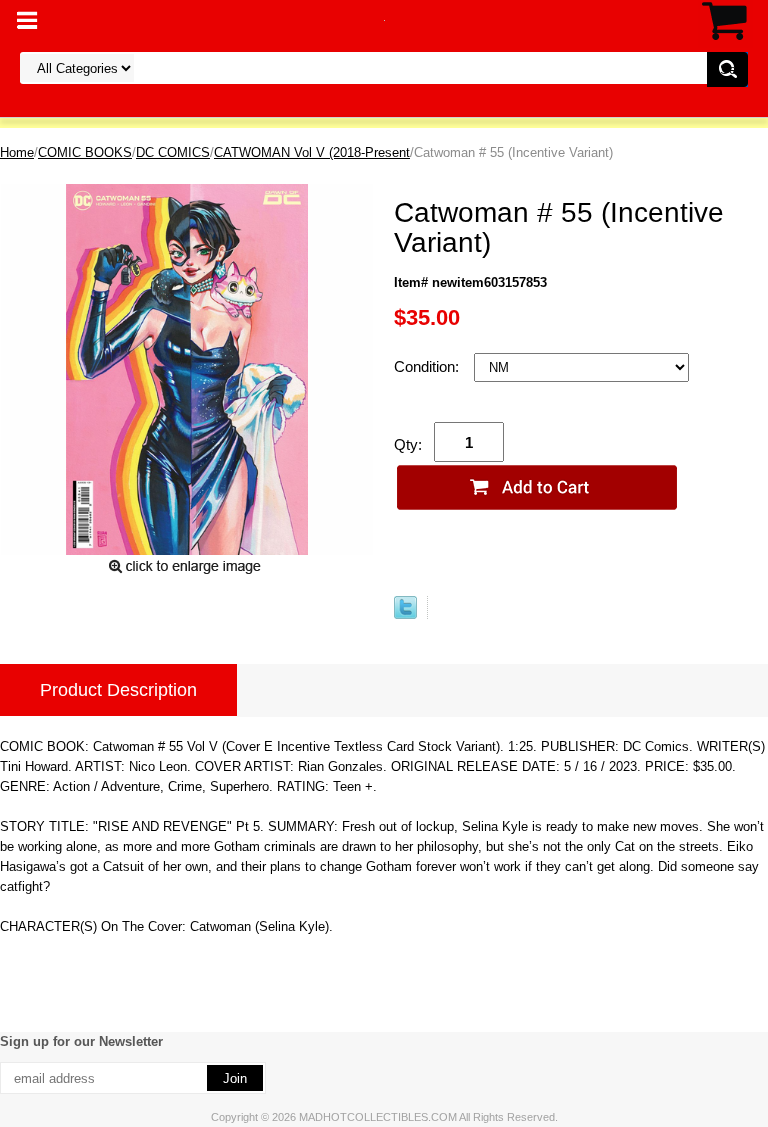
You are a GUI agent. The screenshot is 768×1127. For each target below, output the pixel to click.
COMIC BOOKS (85, 152)
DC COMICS (173, 152)
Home (17, 152)
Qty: (408, 444)
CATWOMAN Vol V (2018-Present (312, 152)
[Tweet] (405, 614)
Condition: (428, 366)
